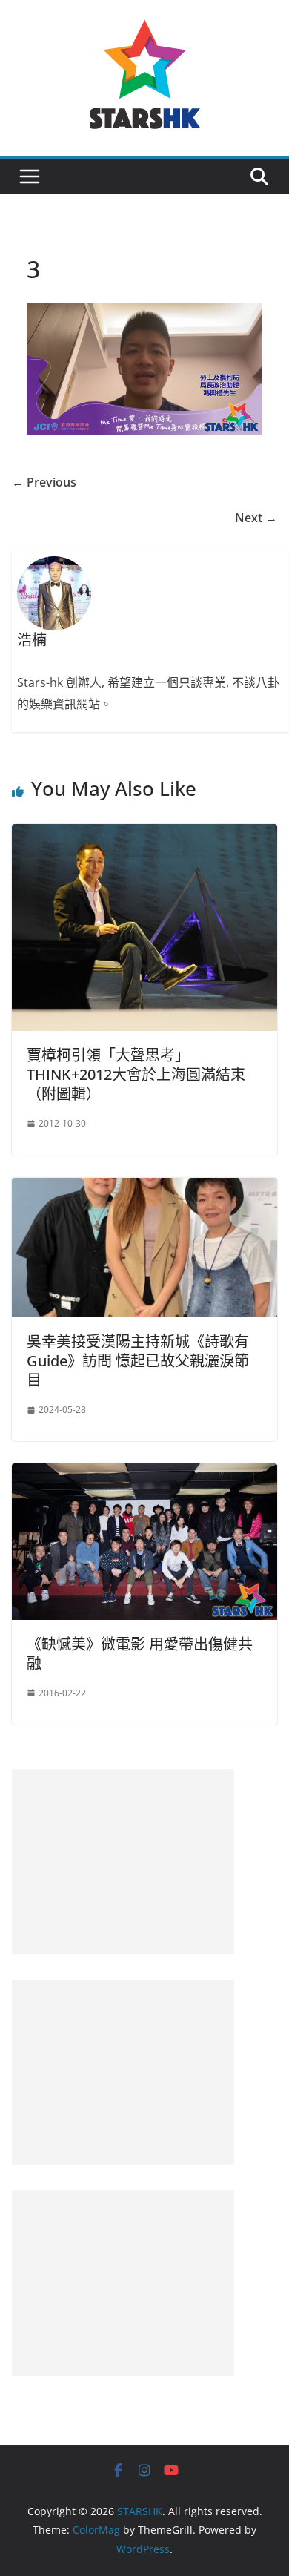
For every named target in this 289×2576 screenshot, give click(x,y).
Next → (256, 518)
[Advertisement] (123, 1862)
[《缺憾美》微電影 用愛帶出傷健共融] (144, 1474)
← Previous (44, 482)
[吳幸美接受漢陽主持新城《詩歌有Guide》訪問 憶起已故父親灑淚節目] (144, 1188)
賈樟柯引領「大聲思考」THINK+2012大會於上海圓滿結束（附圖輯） (136, 1074)
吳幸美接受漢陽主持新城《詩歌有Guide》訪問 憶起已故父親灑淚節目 (138, 1361)
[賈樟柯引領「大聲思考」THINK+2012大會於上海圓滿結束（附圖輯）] (144, 834)
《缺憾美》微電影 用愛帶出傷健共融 (140, 1654)
